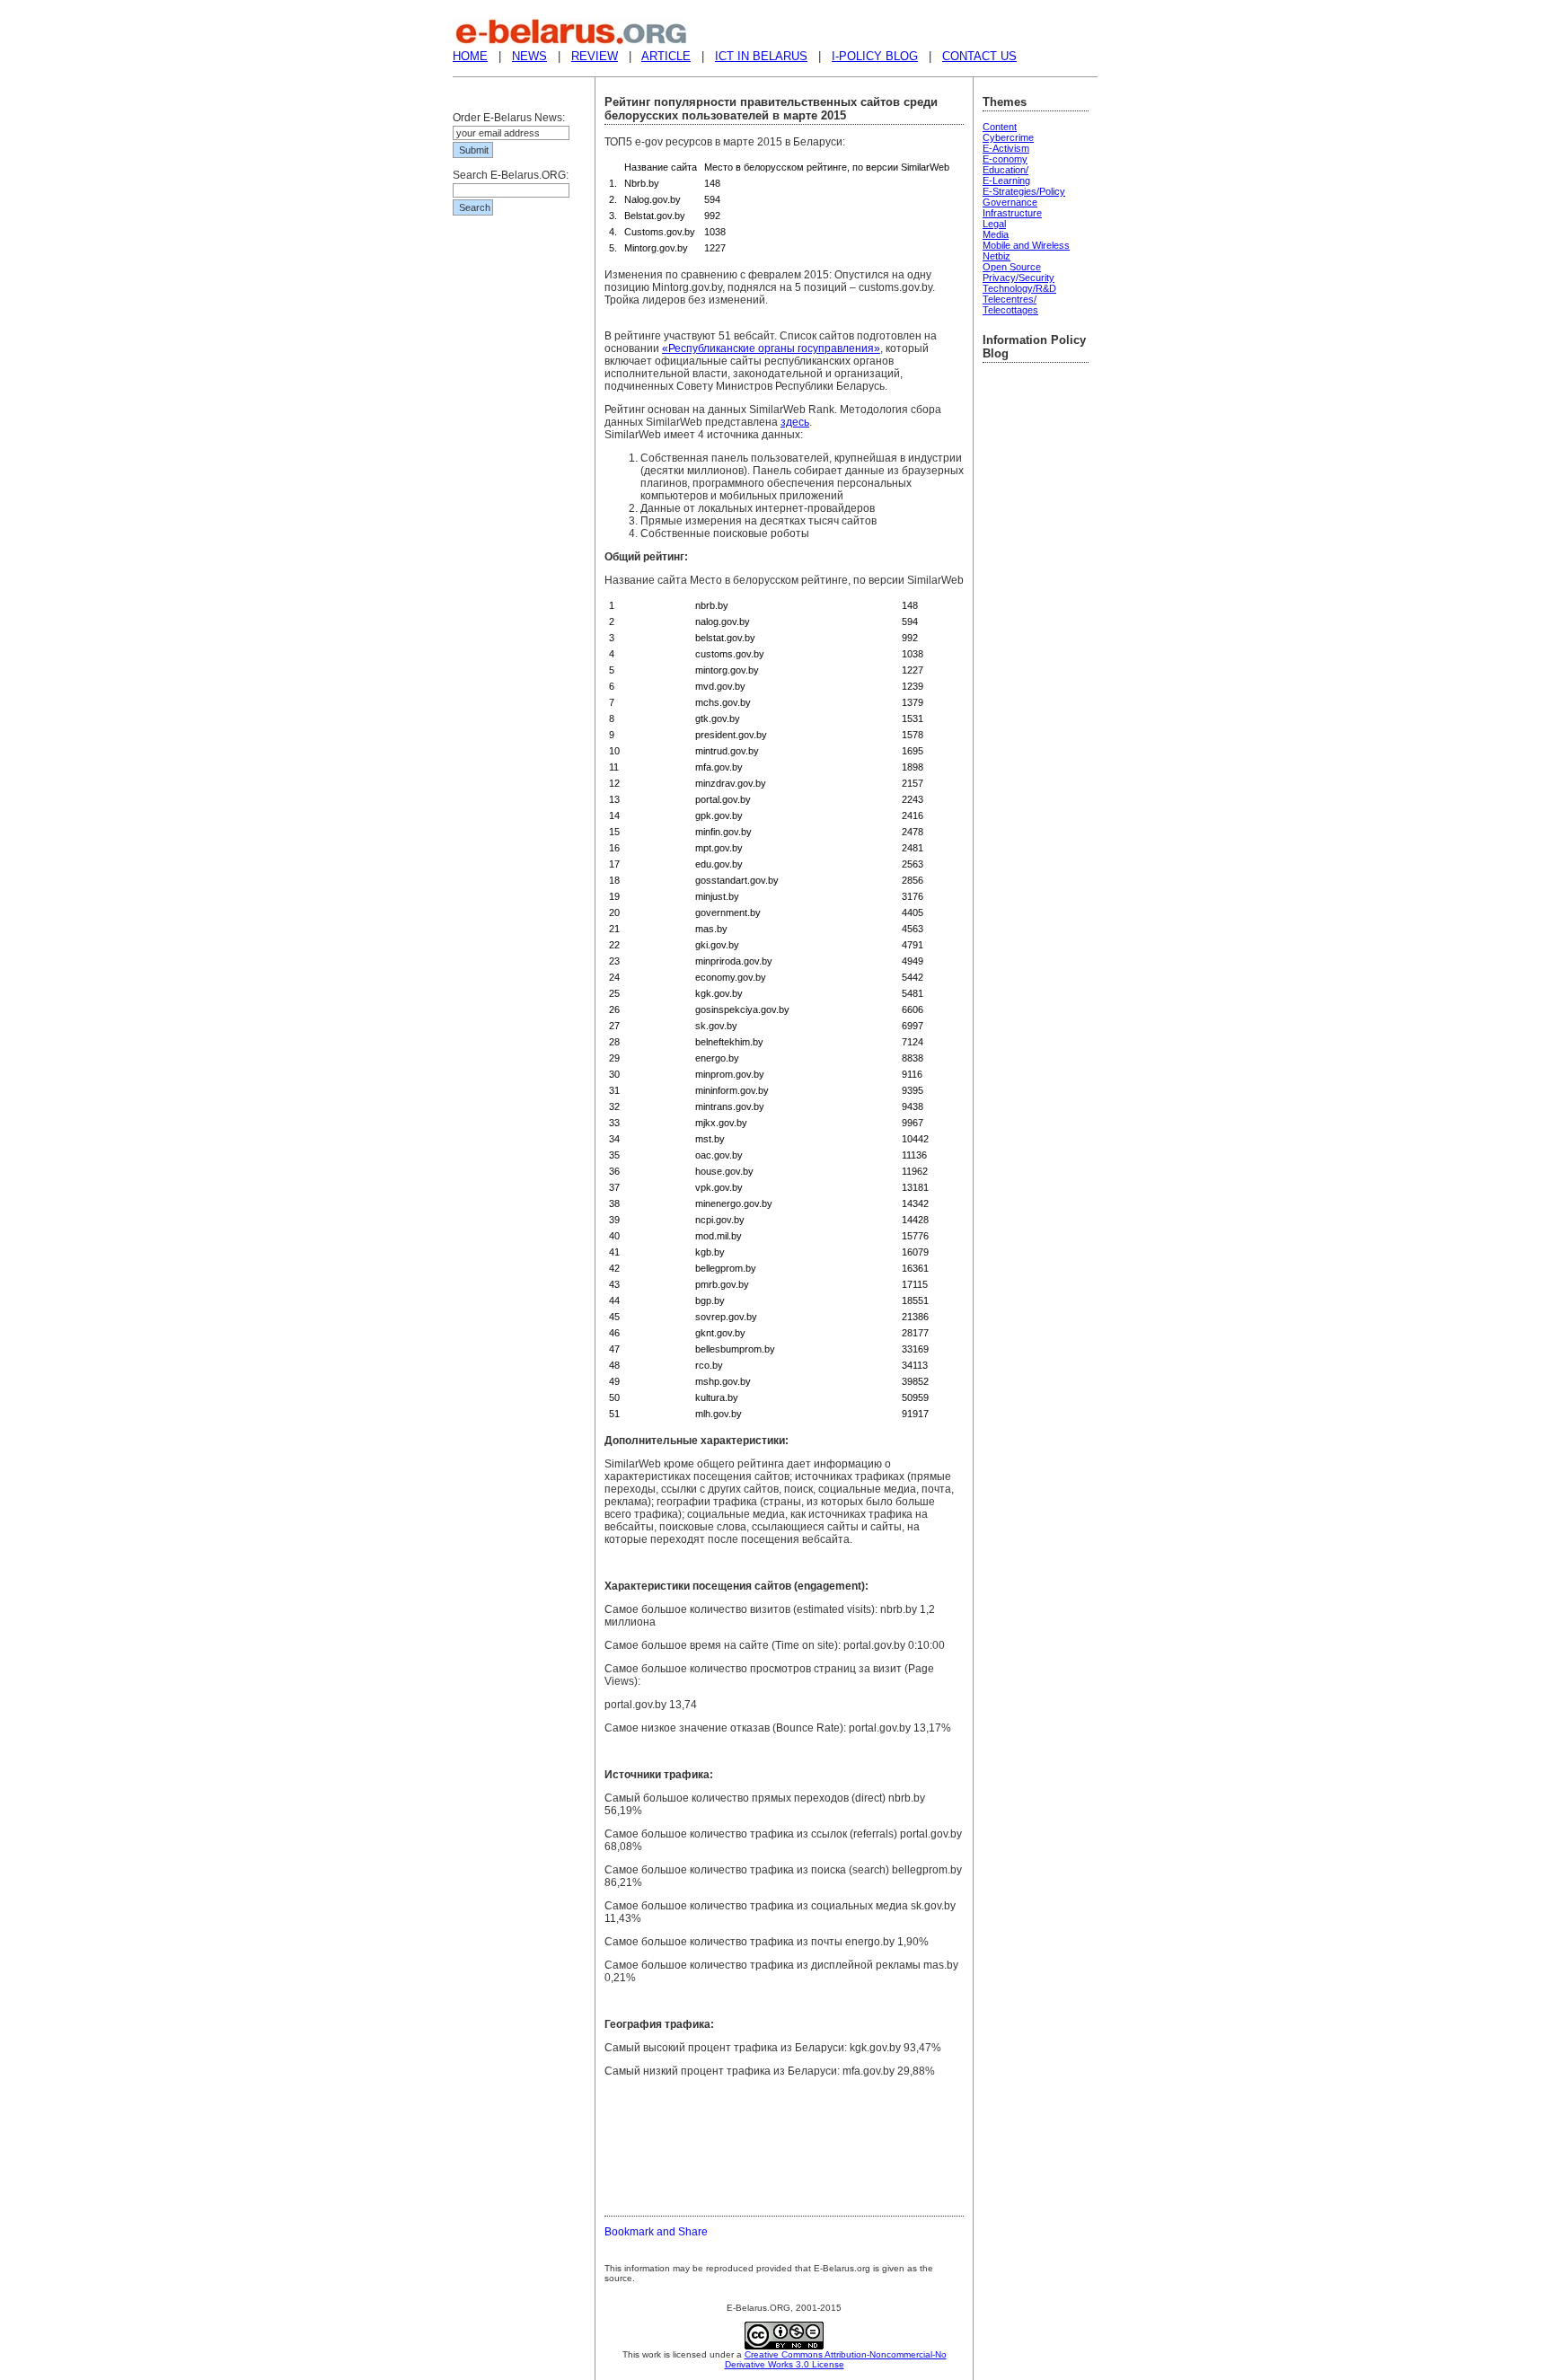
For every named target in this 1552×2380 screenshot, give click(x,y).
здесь (795, 422)
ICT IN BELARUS (761, 56)
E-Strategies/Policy (1024, 191)
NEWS (529, 56)
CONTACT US (979, 56)
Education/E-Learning (1006, 175)
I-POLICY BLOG (875, 56)
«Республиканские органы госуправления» (771, 348)
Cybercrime (1008, 137)
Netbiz (996, 256)
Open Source (1012, 267)
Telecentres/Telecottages (1010, 304)
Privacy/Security (1018, 278)
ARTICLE (666, 56)
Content (1000, 127)
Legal (994, 224)
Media (996, 234)
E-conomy (1005, 159)
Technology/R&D (1019, 288)
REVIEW (595, 56)
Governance (1010, 202)
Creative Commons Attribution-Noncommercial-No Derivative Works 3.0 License (836, 2359)
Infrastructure (1012, 213)
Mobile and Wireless (1026, 245)
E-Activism (1006, 148)
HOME (470, 56)
